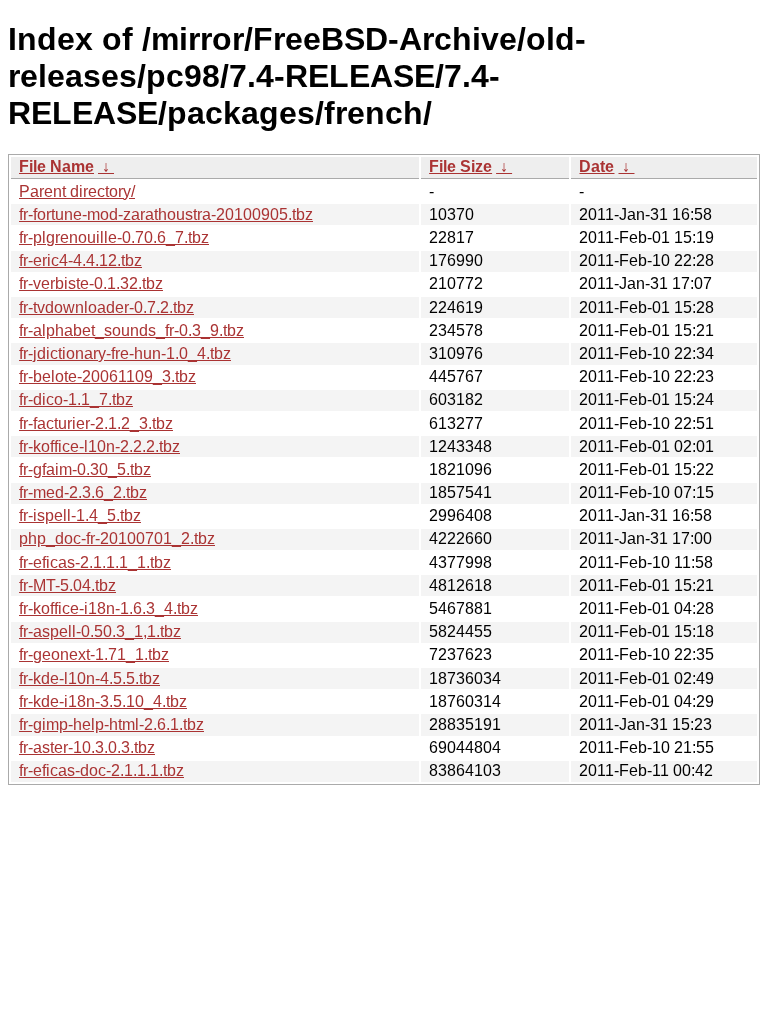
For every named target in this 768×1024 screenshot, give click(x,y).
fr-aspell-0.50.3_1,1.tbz (100, 631)
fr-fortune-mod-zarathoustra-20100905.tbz (166, 214)
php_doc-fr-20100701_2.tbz (117, 538)
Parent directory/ (77, 191)
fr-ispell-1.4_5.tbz (80, 515)
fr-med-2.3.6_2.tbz (83, 492)
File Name (56, 166)
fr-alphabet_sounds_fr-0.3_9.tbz (131, 330)
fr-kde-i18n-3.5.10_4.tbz (103, 701)
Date (596, 166)
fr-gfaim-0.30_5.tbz (85, 469)
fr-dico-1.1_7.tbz (76, 399)
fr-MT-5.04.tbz (67, 585)
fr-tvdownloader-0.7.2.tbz (106, 307)
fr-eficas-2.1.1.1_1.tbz (95, 562)
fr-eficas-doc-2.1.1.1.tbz (101, 770)
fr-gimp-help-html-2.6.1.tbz (111, 724)
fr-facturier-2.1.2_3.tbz (96, 423)
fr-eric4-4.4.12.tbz (80, 260)
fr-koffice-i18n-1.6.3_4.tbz (108, 608)
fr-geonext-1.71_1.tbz (94, 654)
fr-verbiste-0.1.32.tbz (91, 283)
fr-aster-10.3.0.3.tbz (87, 747)
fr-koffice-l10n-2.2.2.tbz (99, 446)
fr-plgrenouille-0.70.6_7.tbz (114, 237)
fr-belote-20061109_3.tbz (107, 376)
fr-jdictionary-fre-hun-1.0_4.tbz (125, 353)
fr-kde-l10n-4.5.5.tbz (89, 678)
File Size (460, 166)
